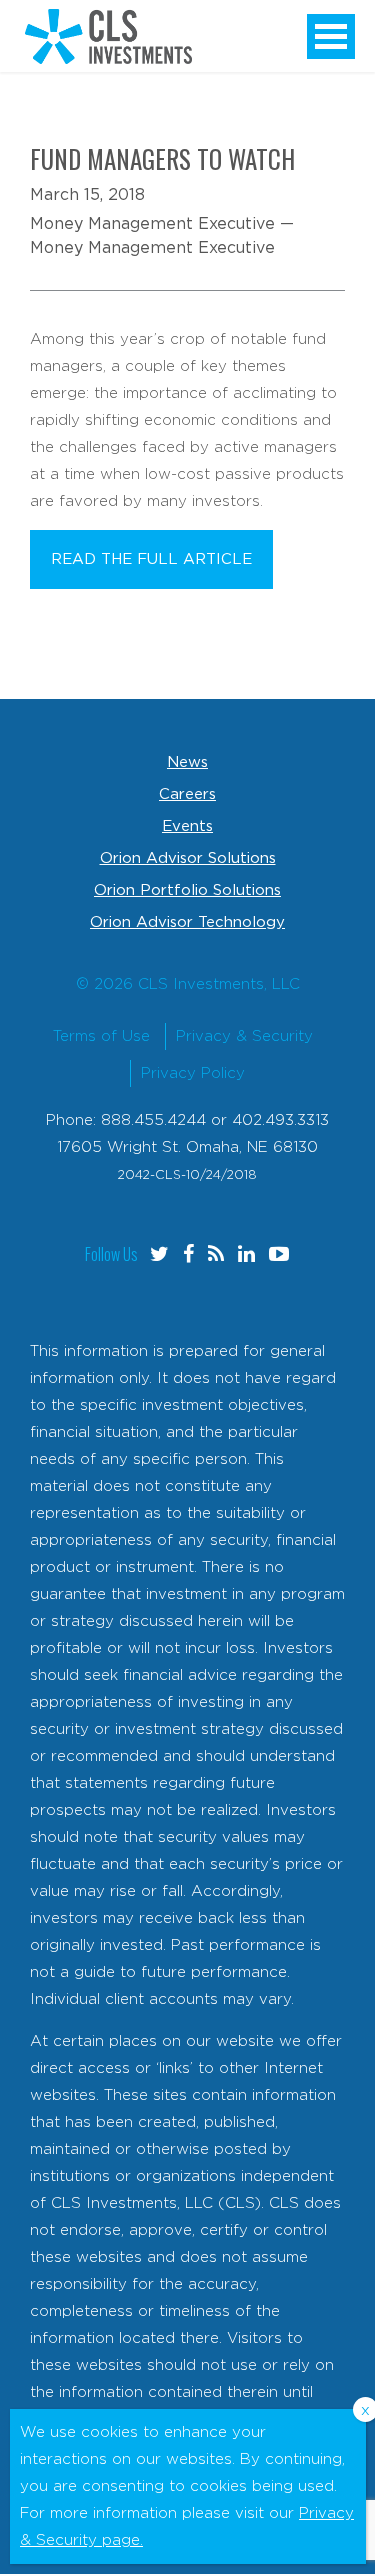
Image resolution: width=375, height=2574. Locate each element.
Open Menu (331, 36)
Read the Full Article (151, 559)
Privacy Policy (193, 1073)
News (187, 762)
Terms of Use (101, 1036)
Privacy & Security (244, 1036)
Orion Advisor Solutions (188, 858)
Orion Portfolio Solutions (187, 890)
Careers (187, 794)
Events (187, 826)
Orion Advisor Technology (187, 922)
